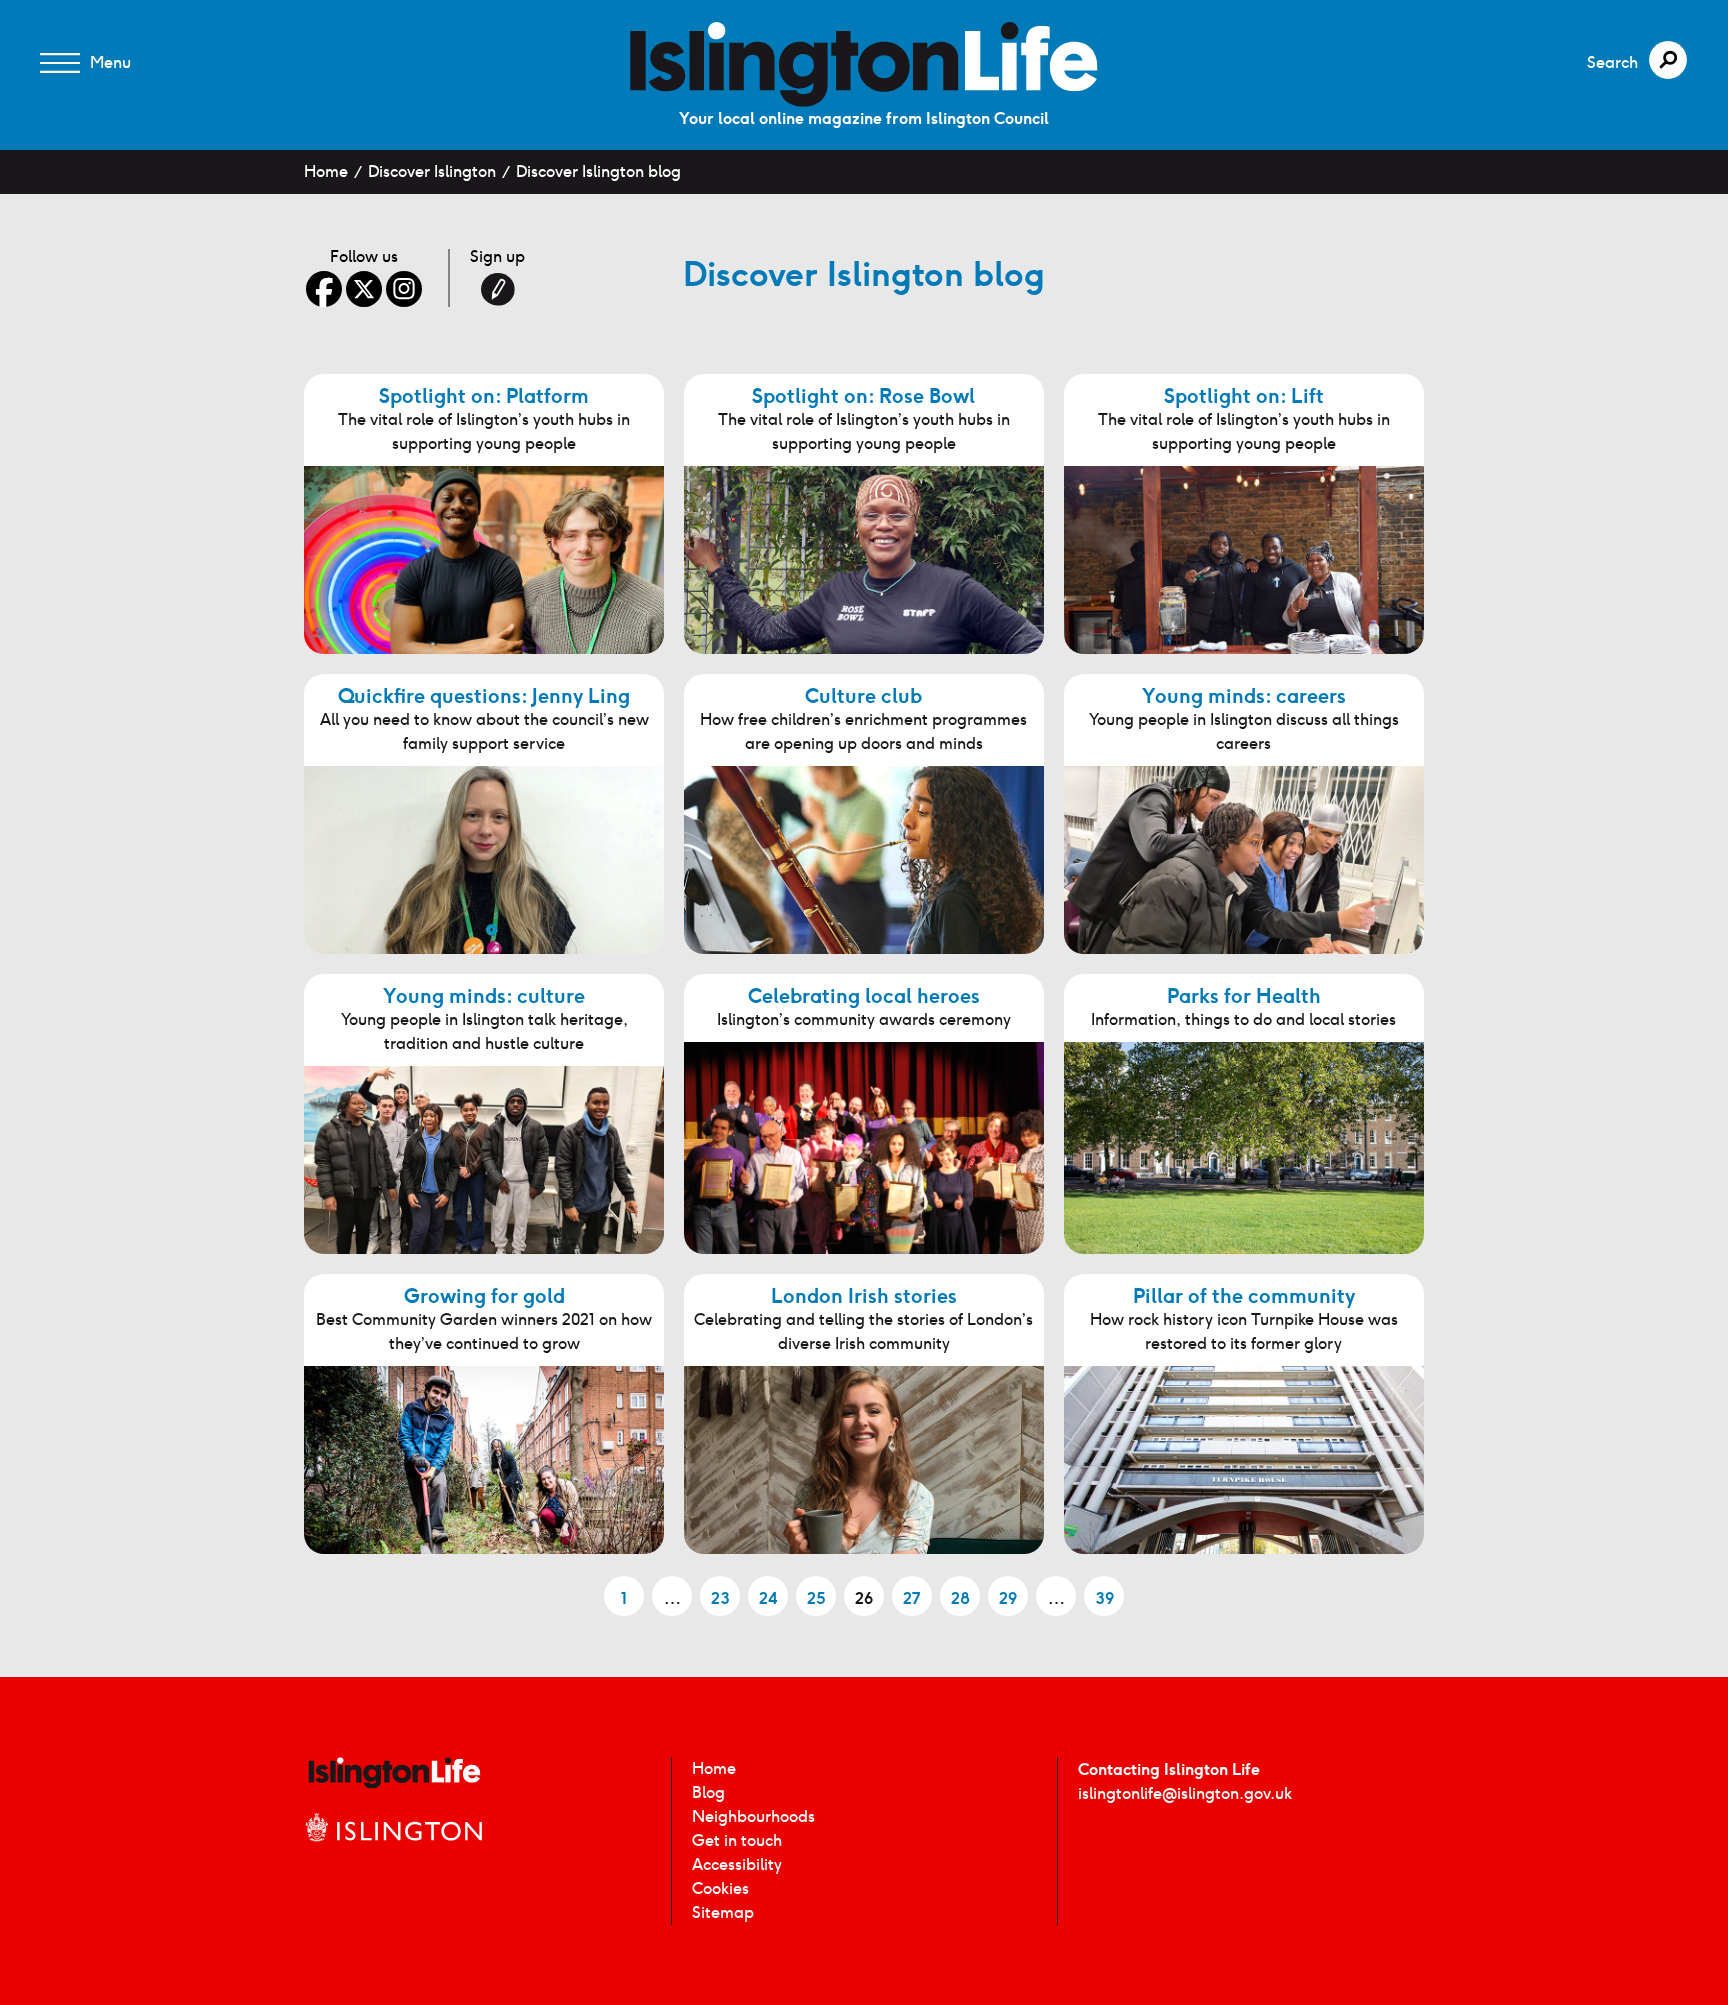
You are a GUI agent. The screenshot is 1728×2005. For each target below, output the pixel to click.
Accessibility (737, 1864)
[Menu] (60, 63)
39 (1104, 1598)
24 (768, 1598)
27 (912, 1598)
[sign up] (498, 289)
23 (720, 1598)
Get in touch (737, 1840)
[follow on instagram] (404, 289)
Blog (708, 1792)
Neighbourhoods (753, 1816)
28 (960, 1598)
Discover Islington (432, 171)
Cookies (720, 1888)
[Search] (1668, 60)
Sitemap (723, 1912)
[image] (864, 64)
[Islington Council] (394, 1848)
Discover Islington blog (598, 171)
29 (1008, 1598)
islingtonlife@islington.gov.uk (1185, 1793)
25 (816, 1598)
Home (326, 171)
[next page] (1168, 1592)
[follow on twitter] (364, 289)
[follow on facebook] (324, 289)
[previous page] (560, 1592)
